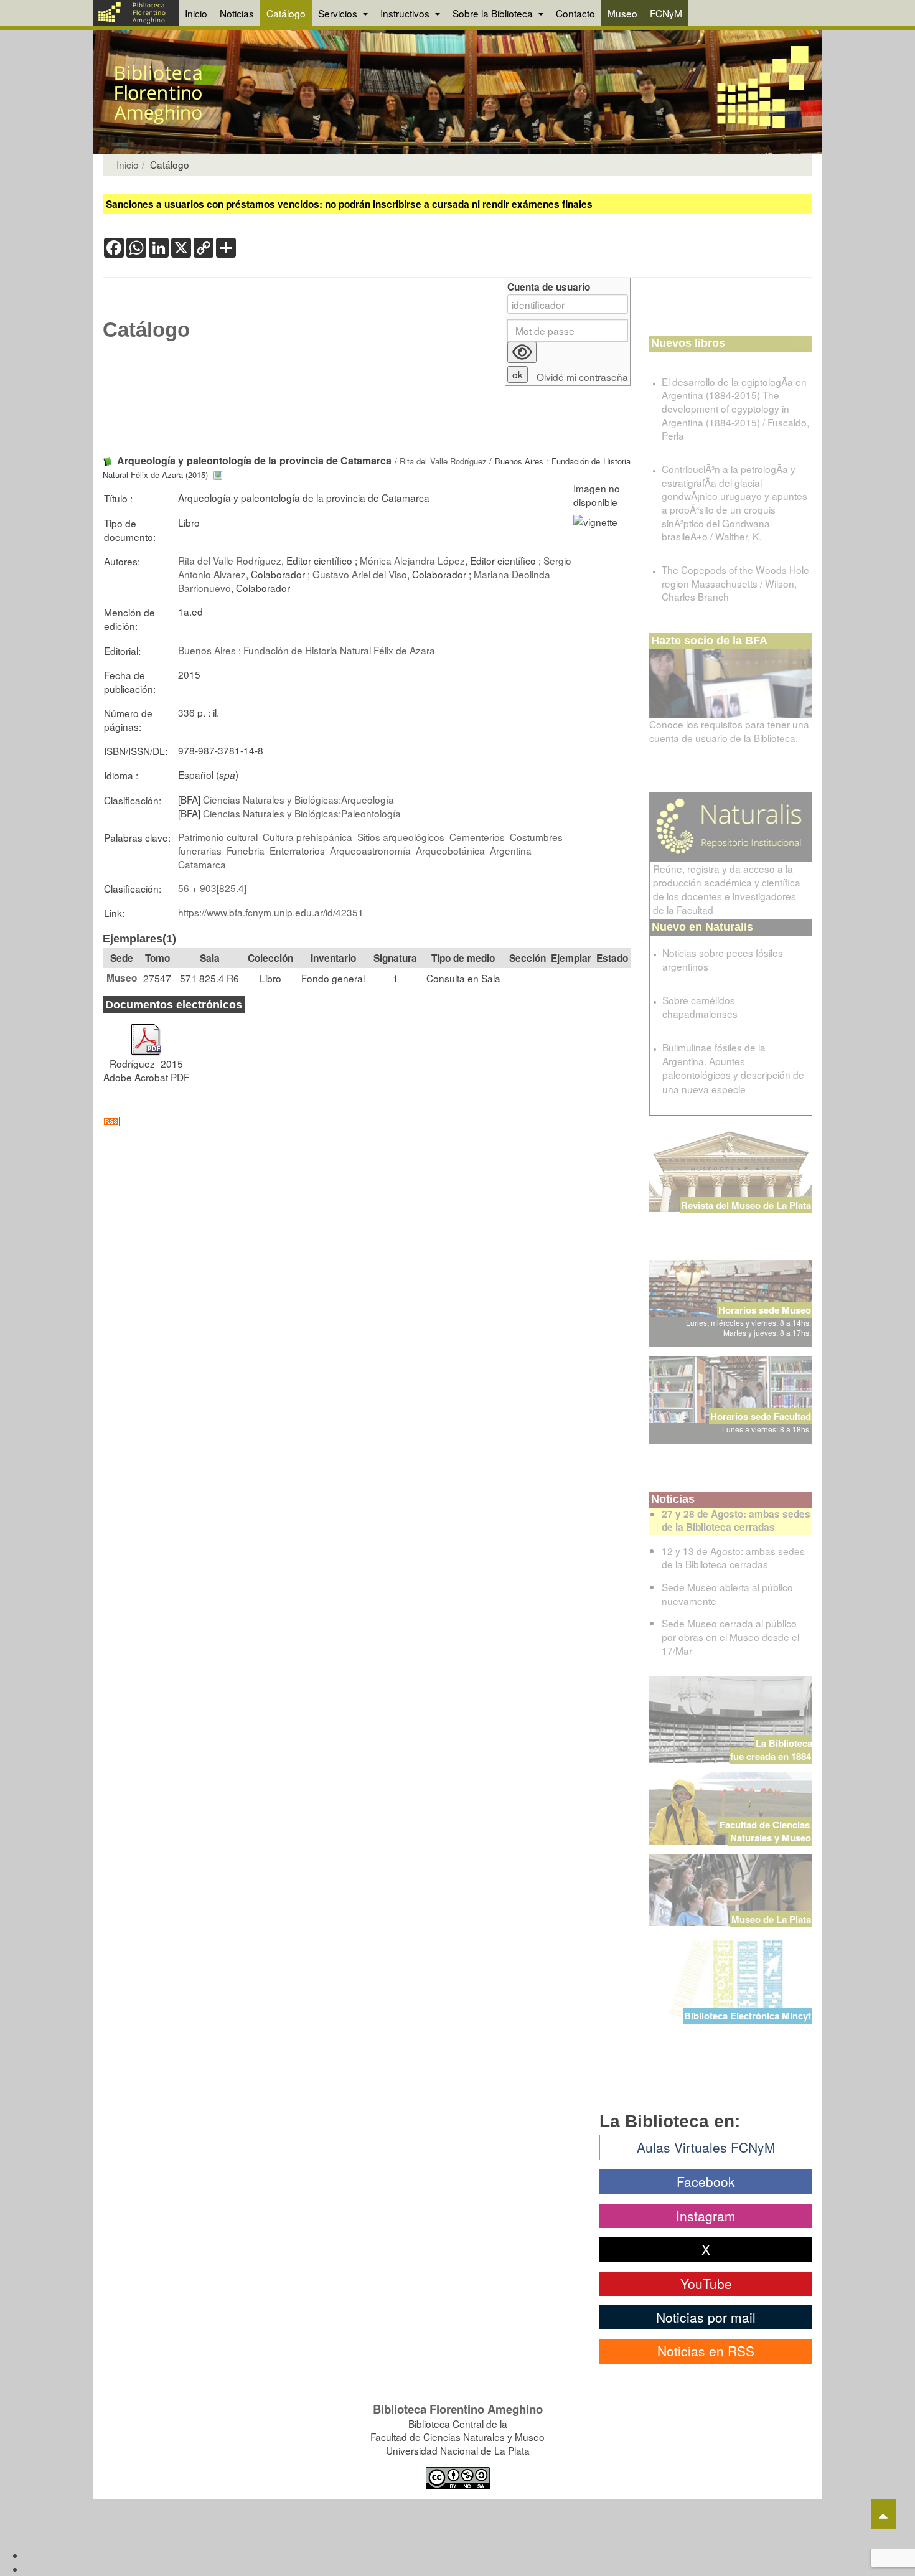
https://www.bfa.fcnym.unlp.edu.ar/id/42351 (271, 912)
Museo (622, 13)
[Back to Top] (883, 2514)
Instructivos (406, 13)
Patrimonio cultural (218, 837)
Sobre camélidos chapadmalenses (700, 1007)
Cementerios (477, 837)
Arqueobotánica (450, 850)
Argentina (511, 850)
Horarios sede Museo (765, 1310)
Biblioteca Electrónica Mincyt (748, 2016)
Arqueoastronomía (370, 850)
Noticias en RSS (706, 2351)
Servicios (339, 13)
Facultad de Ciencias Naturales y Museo (766, 1831)
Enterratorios (297, 850)
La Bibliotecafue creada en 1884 (771, 1750)
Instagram (706, 2216)
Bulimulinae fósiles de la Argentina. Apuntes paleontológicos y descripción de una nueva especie (733, 1068)
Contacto (575, 13)
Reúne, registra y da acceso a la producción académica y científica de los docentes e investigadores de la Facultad (727, 889)
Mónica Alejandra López (412, 560)
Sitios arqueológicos (401, 837)
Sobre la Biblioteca (494, 13)
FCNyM (666, 13)
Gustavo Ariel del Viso (360, 574)
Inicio (196, 13)
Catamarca (202, 864)
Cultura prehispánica (307, 837)
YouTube (706, 2283)
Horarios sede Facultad (761, 1416)
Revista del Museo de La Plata (746, 1205)
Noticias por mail (706, 2317)
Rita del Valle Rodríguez (443, 461)
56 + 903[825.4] (212, 888)
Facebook (706, 2181)
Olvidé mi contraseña (582, 377)
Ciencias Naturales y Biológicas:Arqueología (298, 799)
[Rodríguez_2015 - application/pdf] (146, 1033)
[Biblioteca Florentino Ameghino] (136, 13)
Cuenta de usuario (549, 287)
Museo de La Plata (771, 1919)
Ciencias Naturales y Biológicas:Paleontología (302, 813)
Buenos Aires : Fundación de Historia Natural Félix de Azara (307, 650)
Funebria (246, 850)
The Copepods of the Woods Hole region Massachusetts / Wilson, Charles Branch (735, 583)
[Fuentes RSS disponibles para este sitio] (367, 1121)
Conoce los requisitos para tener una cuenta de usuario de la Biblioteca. (729, 731)
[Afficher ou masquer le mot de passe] (522, 352)
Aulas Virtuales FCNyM (706, 2147)
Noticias (237, 13)
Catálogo (286, 13)
